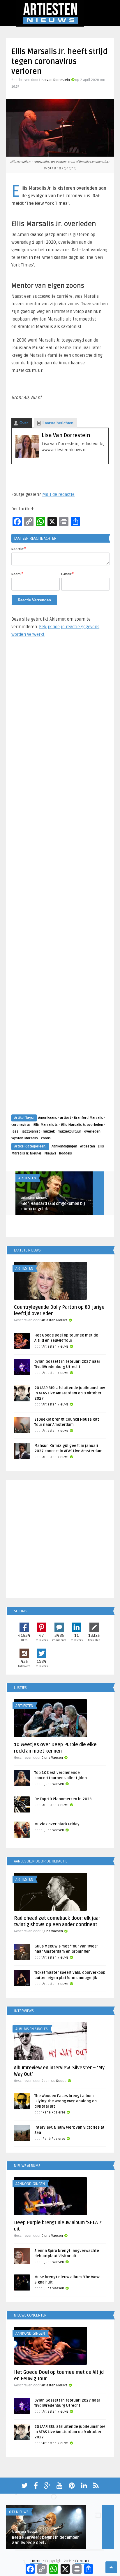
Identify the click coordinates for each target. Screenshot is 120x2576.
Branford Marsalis (89, 1118)
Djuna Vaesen (52, 1758)
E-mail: (67, 574)
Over (24, 423)
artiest (66, 1118)
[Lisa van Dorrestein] (27, 457)
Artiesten (88, 1146)
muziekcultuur (69, 1132)
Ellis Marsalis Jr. (46, 1125)
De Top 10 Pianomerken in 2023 (63, 1799)
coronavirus (21, 1125)
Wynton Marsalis (25, 1138)
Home (36, 2561)
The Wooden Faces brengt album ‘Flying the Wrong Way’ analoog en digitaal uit (66, 2101)
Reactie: (19, 549)
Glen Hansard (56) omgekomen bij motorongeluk (53, 1206)
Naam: (17, 574)
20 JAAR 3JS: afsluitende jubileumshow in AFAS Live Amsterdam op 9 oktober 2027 (70, 1393)
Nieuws (50, 1153)
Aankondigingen (64, 1146)
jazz (15, 1132)
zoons (46, 1138)
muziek (49, 1132)
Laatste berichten (58, 423)
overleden (92, 1132)
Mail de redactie (58, 494)
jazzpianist (31, 1132)
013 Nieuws (19, 2512)
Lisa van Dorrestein (55, 80)
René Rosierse (54, 2112)
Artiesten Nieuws (34, 1198)
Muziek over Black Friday (57, 1824)
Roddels (66, 1153)
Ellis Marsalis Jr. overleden (82, 1125)
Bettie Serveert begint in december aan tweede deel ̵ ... (45, 2540)
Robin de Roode (54, 2081)
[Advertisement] (60, 881)
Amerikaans (48, 1118)
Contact (82, 2561)
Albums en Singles (32, 2029)
